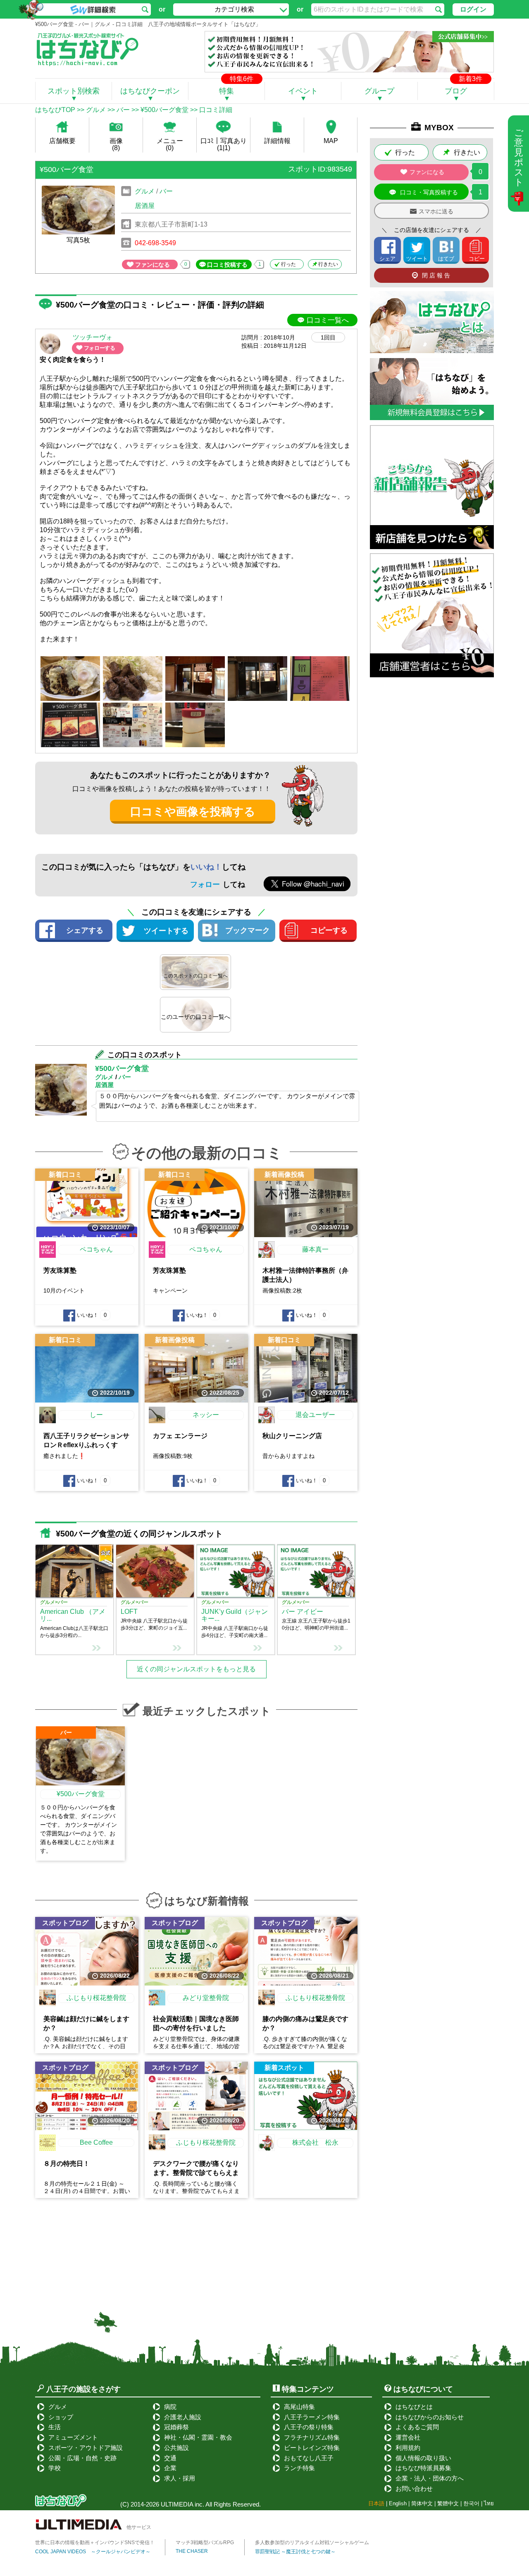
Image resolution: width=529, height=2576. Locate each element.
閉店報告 (437, 275)
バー (123, 110)
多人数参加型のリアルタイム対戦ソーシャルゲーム (312, 2543)
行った (288, 264)
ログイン (473, 9)
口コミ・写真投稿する (429, 192)
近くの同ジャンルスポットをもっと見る (196, 1669)
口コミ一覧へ (328, 320)
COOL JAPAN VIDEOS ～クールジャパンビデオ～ (93, 2552)
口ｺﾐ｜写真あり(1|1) (224, 144)
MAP (331, 141)
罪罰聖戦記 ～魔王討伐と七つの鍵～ (295, 2552)
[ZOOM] (70, 679)
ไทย (489, 2503)
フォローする (100, 348)
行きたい (328, 264)
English (398, 2503)
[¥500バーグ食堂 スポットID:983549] (196, 181)
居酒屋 (145, 206)
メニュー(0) (170, 144)
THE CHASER (192, 2551)
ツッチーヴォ (93, 337)
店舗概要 (62, 141)
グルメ (96, 110)
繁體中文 (448, 2503)
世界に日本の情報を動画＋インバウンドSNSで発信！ (95, 2543)
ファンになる (153, 265)
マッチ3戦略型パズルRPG (205, 2543)
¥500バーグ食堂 (164, 110)
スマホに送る (436, 211)
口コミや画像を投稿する (193, 812)
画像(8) (116, 144)
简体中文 (422, 2503)
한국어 (471, 2503)
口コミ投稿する (227, 265)
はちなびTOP (55, 110)
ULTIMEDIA (177, 2504)
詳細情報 (277, 141)
